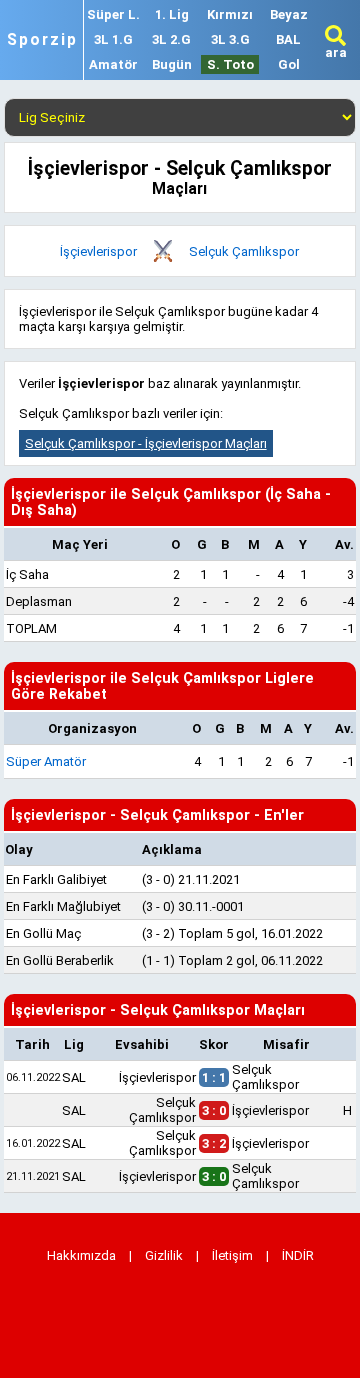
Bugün (172, 64)
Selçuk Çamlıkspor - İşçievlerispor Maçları (146, 443)
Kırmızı (230, 14)
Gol (289, 64)
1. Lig (172, 14)
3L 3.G (230, 39)
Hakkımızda (81, 1255)
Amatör (113, 64)
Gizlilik (164, 1255)
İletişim (232, 1255)
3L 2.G (171, 39)
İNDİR (298, 1255)
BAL (288, 39)
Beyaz (289, 14)
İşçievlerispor (98, 251)
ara (336, 52)
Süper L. (113, 14)
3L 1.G (113, 39)
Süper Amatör (46, 761)
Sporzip (42, 40)
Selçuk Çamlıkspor (244, 251)
